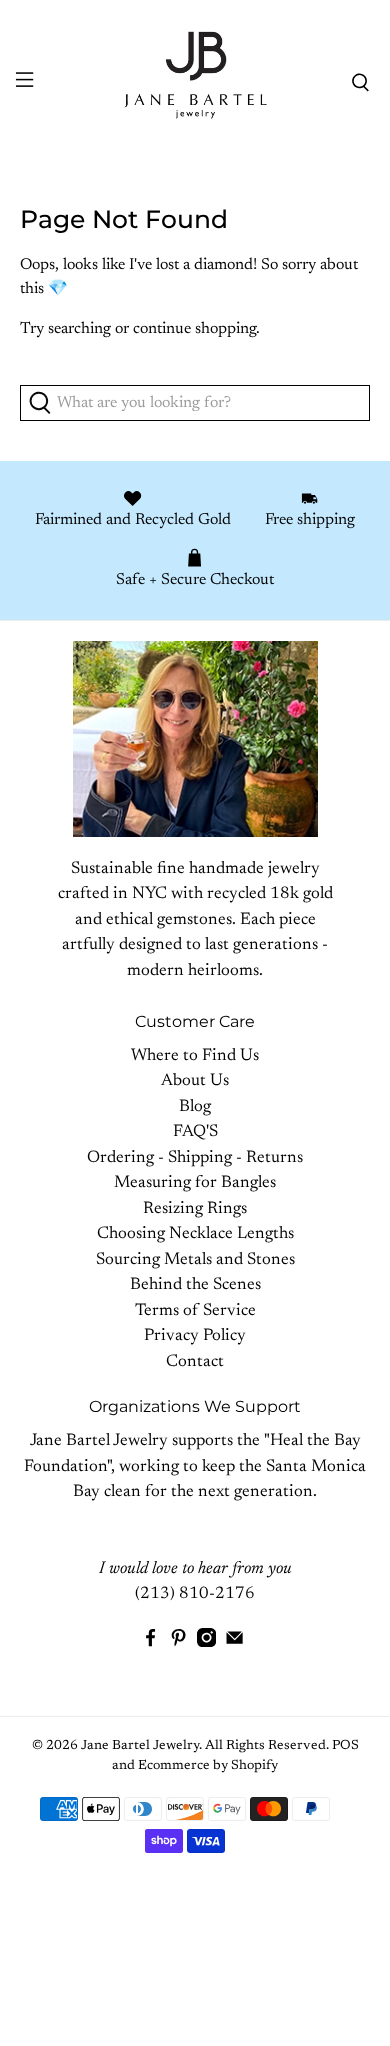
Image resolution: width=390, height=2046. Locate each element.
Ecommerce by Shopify (208, 1766)
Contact (195, 1362)
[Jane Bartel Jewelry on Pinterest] (178, 1643)
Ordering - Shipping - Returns (195, 1158)
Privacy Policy (195, 1336)
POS (345, 1746)
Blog (195, 1107)
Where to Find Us (195, 1056)
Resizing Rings (195, 1209)
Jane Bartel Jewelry (140, 1746)
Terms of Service (195, 1311)
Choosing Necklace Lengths (195, 1234)
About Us (195, 1081)
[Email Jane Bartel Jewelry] (234, 1643)
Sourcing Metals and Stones (195, 1260)
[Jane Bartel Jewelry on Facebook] (150, 1643)
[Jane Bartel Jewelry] (195, 82)
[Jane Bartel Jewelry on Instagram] (206, 1643)
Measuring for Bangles (195, 1183)
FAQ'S (195, 1132)
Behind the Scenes (195, 1285)
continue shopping (194, 329)
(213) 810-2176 (195, 1594)
